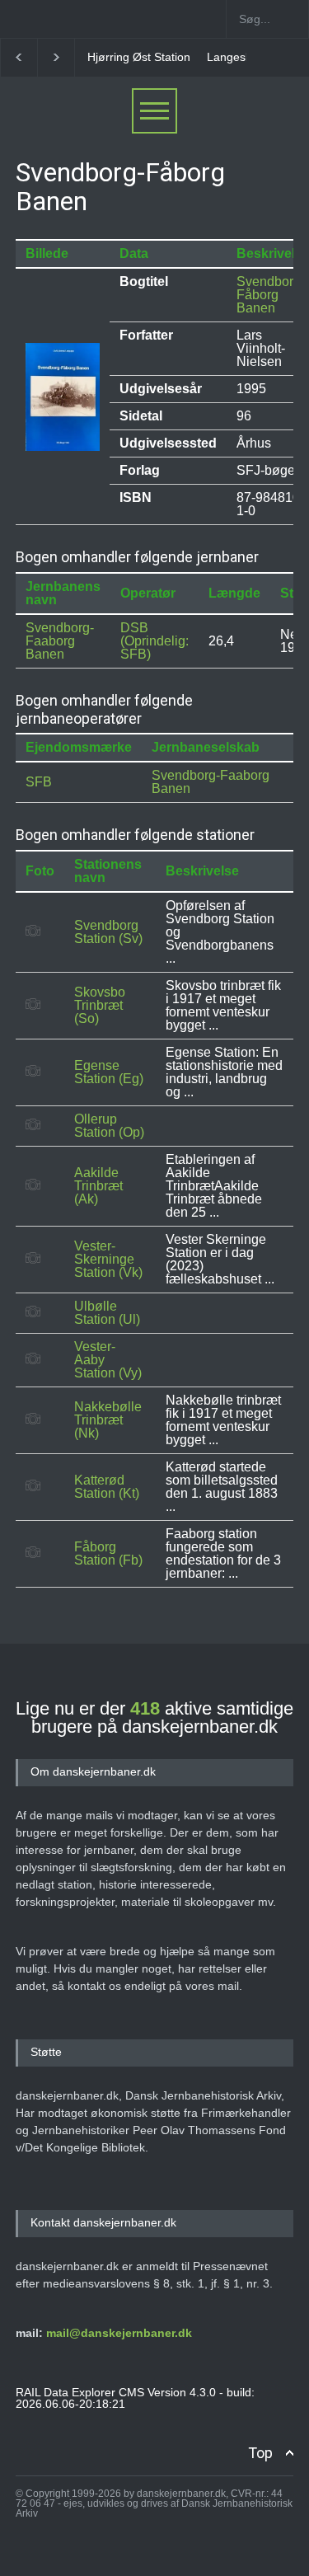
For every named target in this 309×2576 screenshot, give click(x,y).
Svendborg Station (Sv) (108, 932)
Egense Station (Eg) (109, 1072)
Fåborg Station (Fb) (108, 1553)
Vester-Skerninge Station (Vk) (108, 1259)
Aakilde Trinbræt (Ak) (98, 1186)
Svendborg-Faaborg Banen (60, 641)
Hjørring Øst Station (139, 57)
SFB (39, 782)
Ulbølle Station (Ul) (107, 1313)
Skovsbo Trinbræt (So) (100, 1005)
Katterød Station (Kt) (107, 1487)
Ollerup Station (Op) (109, 1126)
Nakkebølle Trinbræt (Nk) (108, 1420)
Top (260, 2453)
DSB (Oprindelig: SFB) (154, 641)
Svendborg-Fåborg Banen (271, 295)
